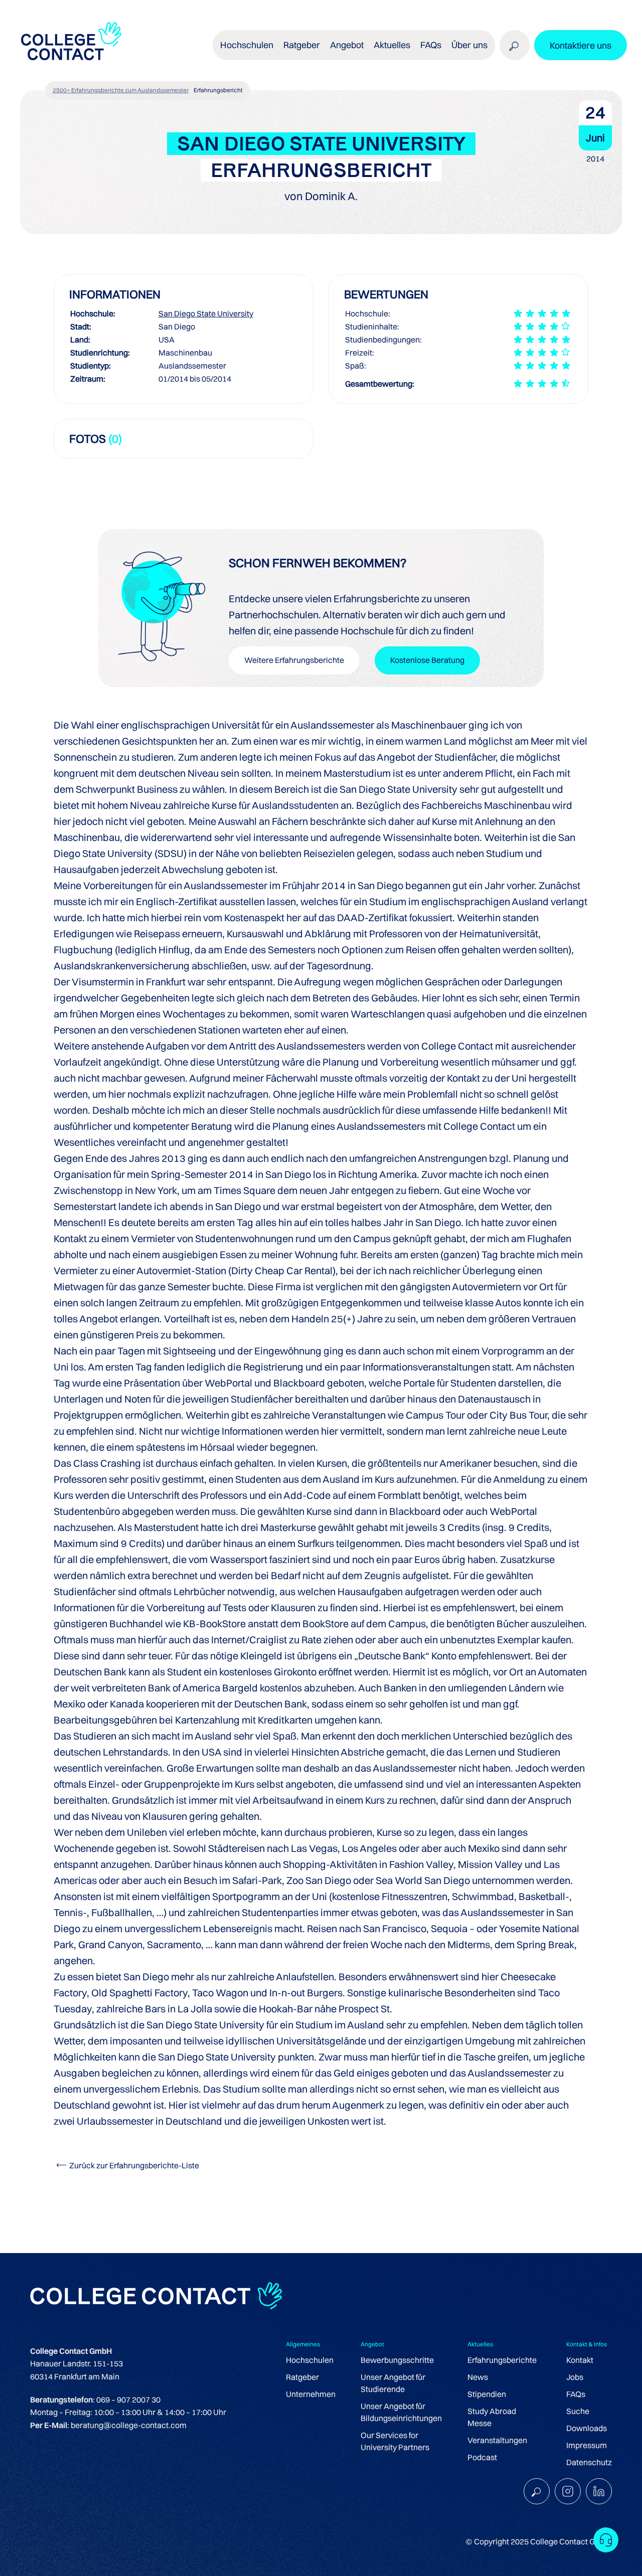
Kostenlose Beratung (427, 660)
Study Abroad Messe (492, 2417)
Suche (578, 2411)
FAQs (431, 45)
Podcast (482, 2457)
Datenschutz (589, 2462)
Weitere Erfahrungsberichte (294, 660)
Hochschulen (310, 2360)
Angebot (347, 45)
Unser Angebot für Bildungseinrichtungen (401, 2412)
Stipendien (487, 2394)
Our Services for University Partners (395, 2441)
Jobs (575, 2377)
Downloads (587, 2428)
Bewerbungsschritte (397, 2360)
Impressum (587, 2445)
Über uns (469, 45)
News (478, 2377)
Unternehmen (311, 2394)
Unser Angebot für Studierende (393, 2383)
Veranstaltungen (497, 2440)
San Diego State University (206, 313)
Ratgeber (302, 2377)
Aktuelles (392, 45)
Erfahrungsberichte (502, 2360)
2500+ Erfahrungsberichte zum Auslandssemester (121, 90)
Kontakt (580, 2360)
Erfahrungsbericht (218, 90)
